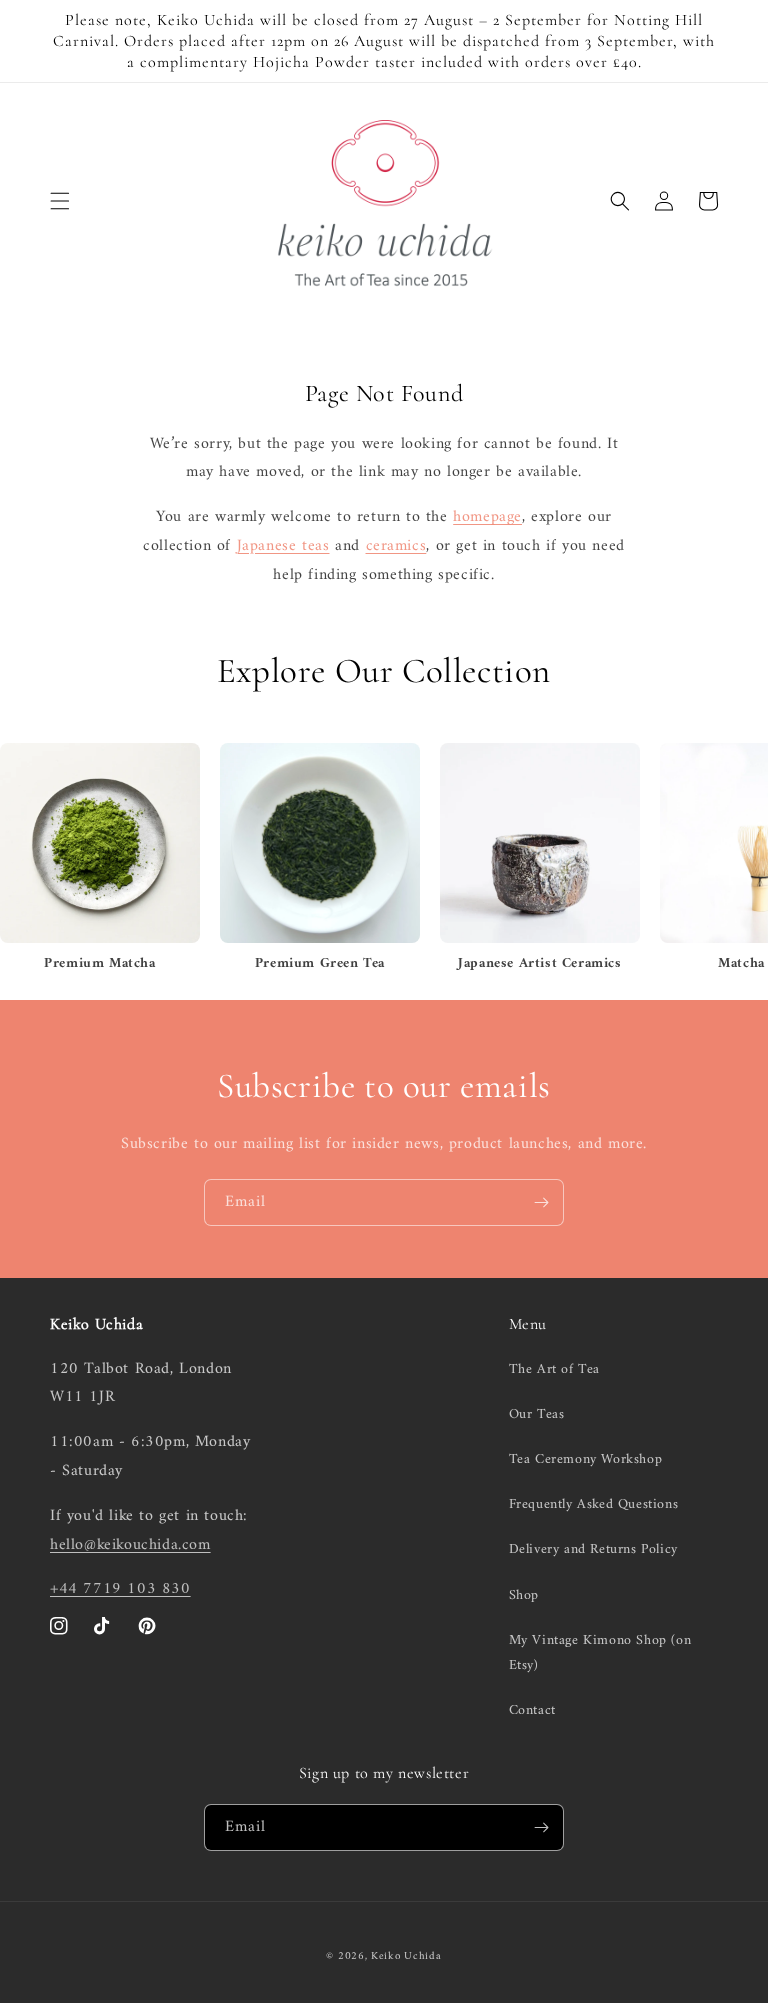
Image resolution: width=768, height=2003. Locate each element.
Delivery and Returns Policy (593, 1549)
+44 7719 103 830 (120, 1589)
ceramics (396, 546)
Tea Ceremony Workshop (586, 1459)
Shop (524, 1595)
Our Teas (537, 1414)
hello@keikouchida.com (130, 1545)
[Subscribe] (541, 1202)
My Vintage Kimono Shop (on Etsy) (600, 1653)
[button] (60, 201)
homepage (487, 517)
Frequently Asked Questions (594, 1504)
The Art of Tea (554, 1369)
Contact (532, 1710)
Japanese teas (283, 546)
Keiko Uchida (406, 1956)
